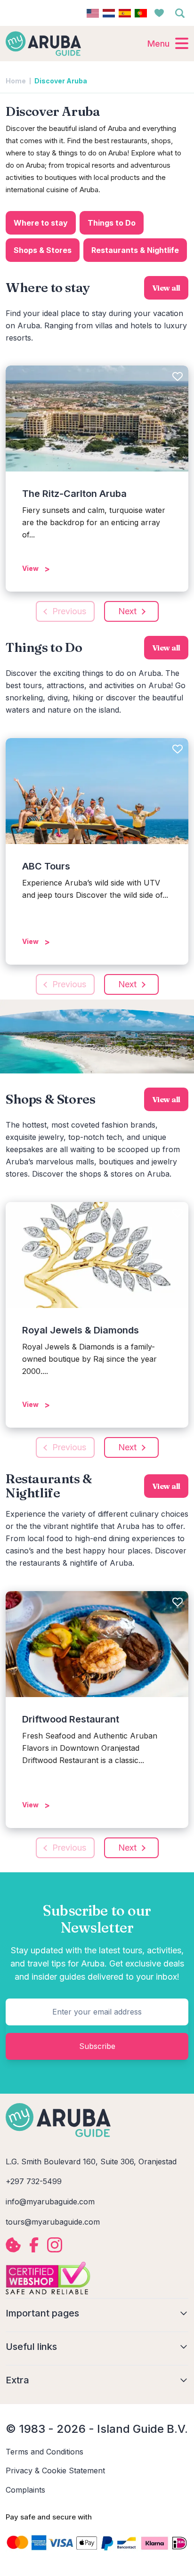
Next (127, 611)
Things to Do (112, 223)
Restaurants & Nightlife (135, 250)
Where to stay (41, 223)
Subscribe (97, 2046)
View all (166, 288)
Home (16, 81)
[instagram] (55, 2245)
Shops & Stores (43, 250)
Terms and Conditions (44, 2452)
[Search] (180, 13)
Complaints (25, 2490)
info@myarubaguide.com (50, 2202)
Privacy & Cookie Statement (55, 2470)
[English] (93, 13)
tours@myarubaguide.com (53, 2222)
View (30, 568)
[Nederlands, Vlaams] (109, 13)
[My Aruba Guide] (43, 43)
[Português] (141, 13)
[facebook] (34, 2245)
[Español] (125, 13)
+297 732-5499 (34, 2181)
